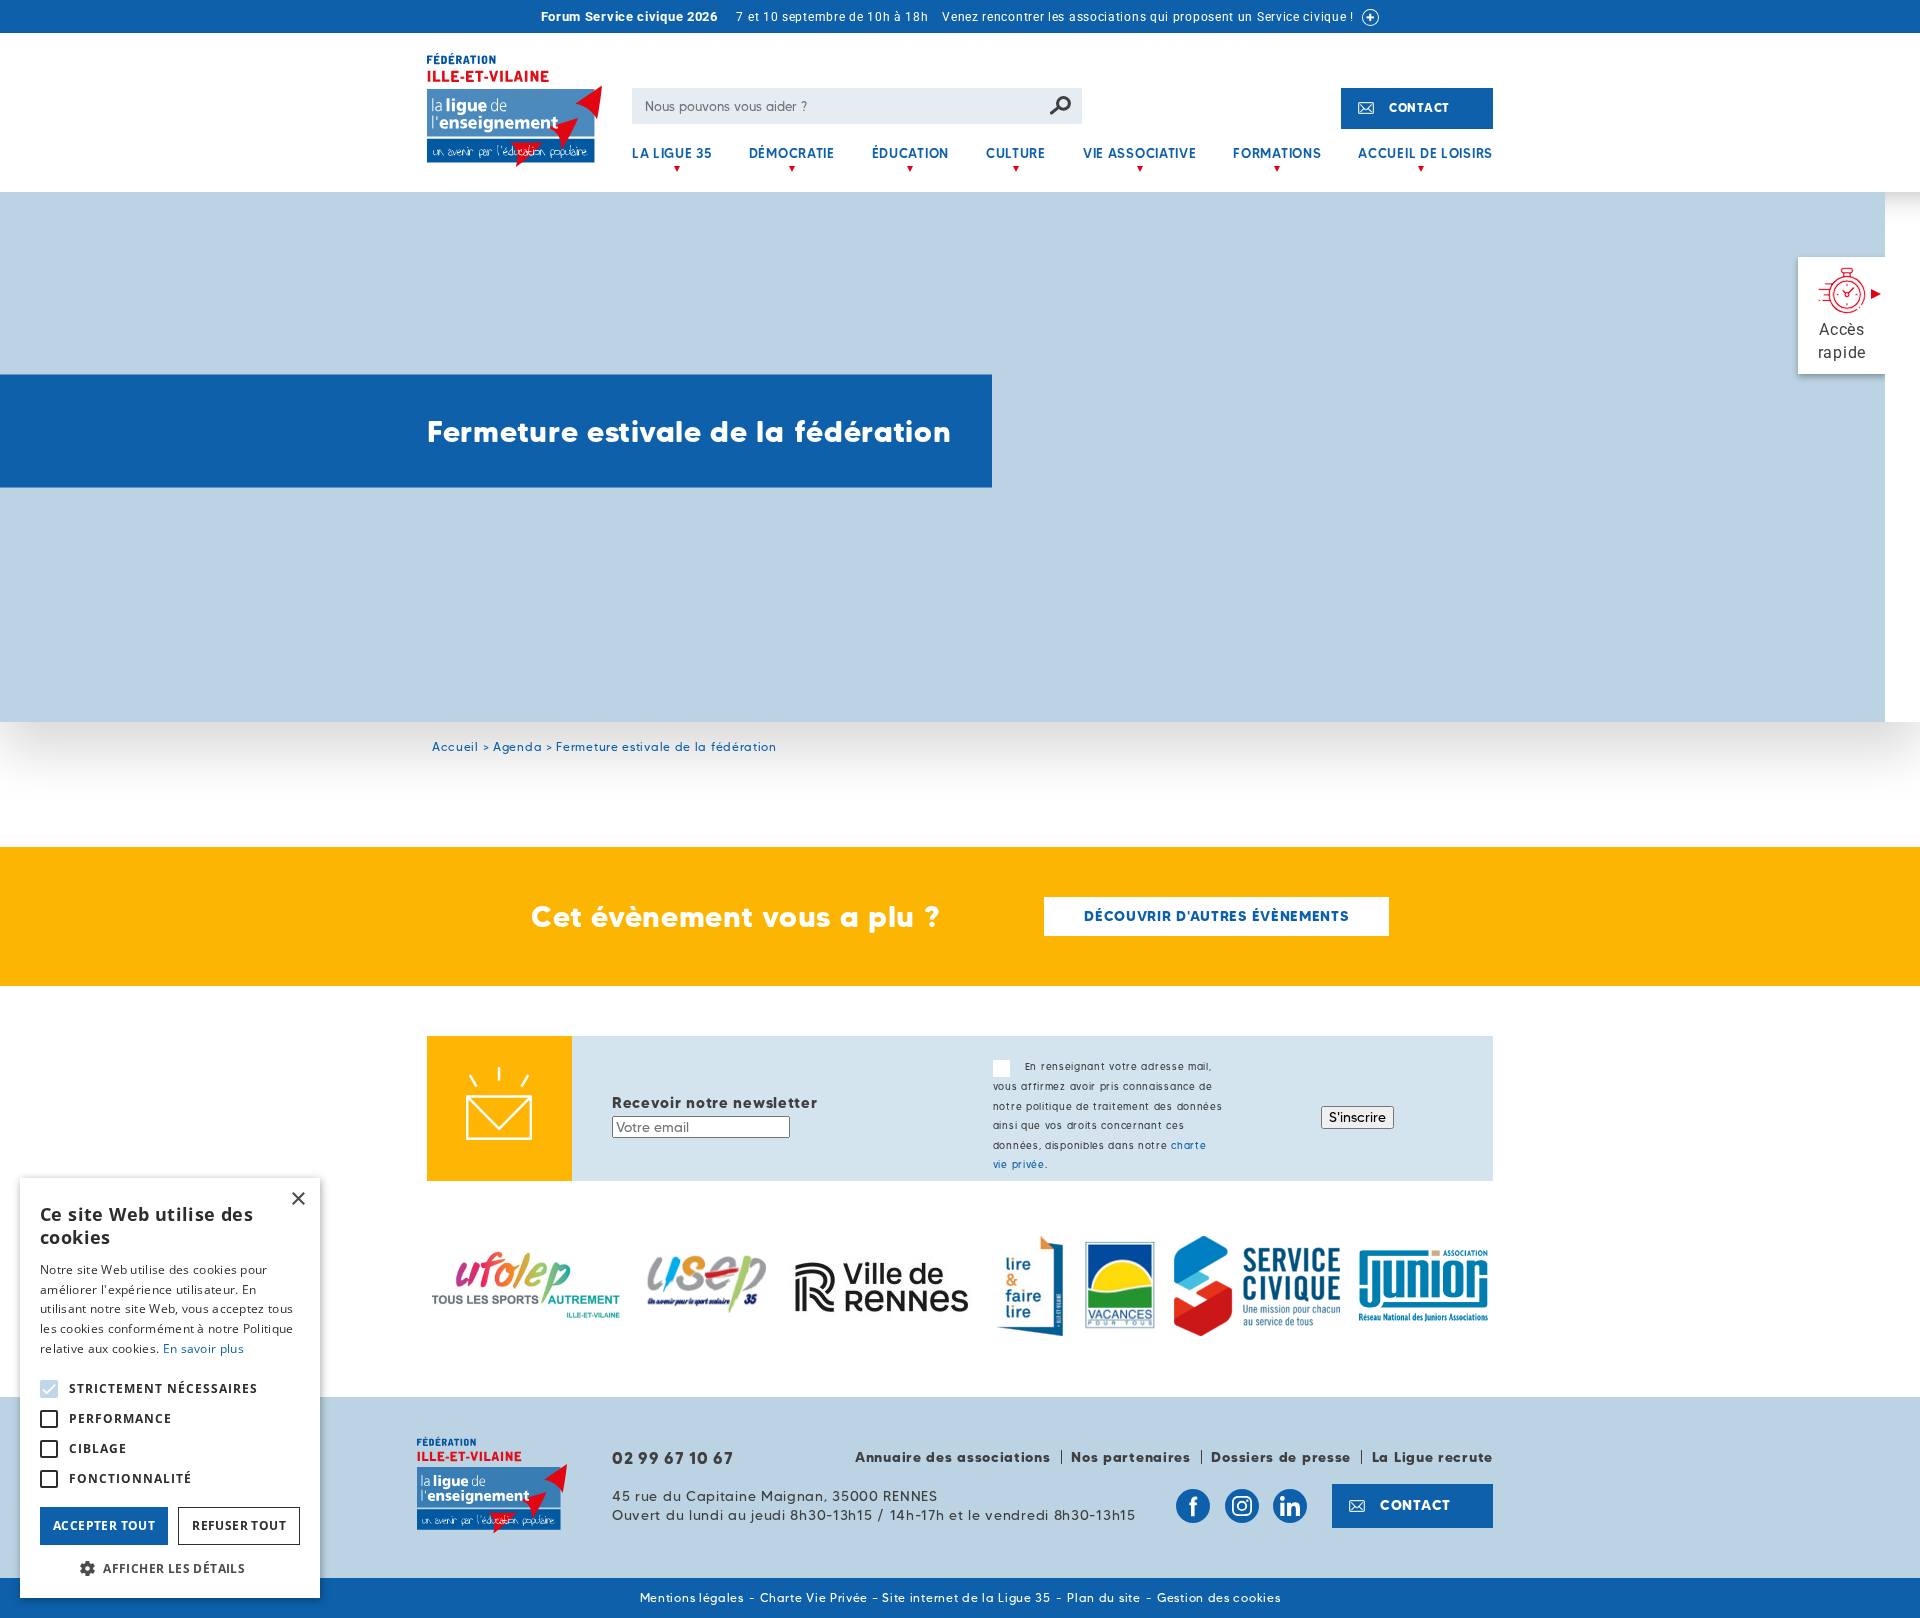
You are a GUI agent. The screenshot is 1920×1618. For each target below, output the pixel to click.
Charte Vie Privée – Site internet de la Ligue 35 (905, 1597)
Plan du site (1103, 1597)
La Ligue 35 (672, 153)
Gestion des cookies (1218, 1597)
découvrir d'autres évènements (1216, 916)
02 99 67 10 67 (673, 1458)
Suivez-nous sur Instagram (1242, 1506)
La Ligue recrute (1432, 1457)
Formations (1277, 153)
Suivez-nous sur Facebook (1193, 1506)
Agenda (517, 746)
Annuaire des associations (953, 1457)
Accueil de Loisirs (1425, 153)
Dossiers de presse (1281, 1457)
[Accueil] (522, 122)
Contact (1419, 107)
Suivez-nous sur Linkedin (1290, 1506)
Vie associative (1140, 153)
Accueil (455, 746)
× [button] (297, 1199)
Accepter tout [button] (104, 1525)
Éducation (910, 153)
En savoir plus (203, 1348)
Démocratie (792, 153)
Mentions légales (692, 1597)
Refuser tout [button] (239, 1525)
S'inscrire (1357, 1117)
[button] (170, 1568)
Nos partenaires (1131, 1457)
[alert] (170, 1388)
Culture (1016, 153)
